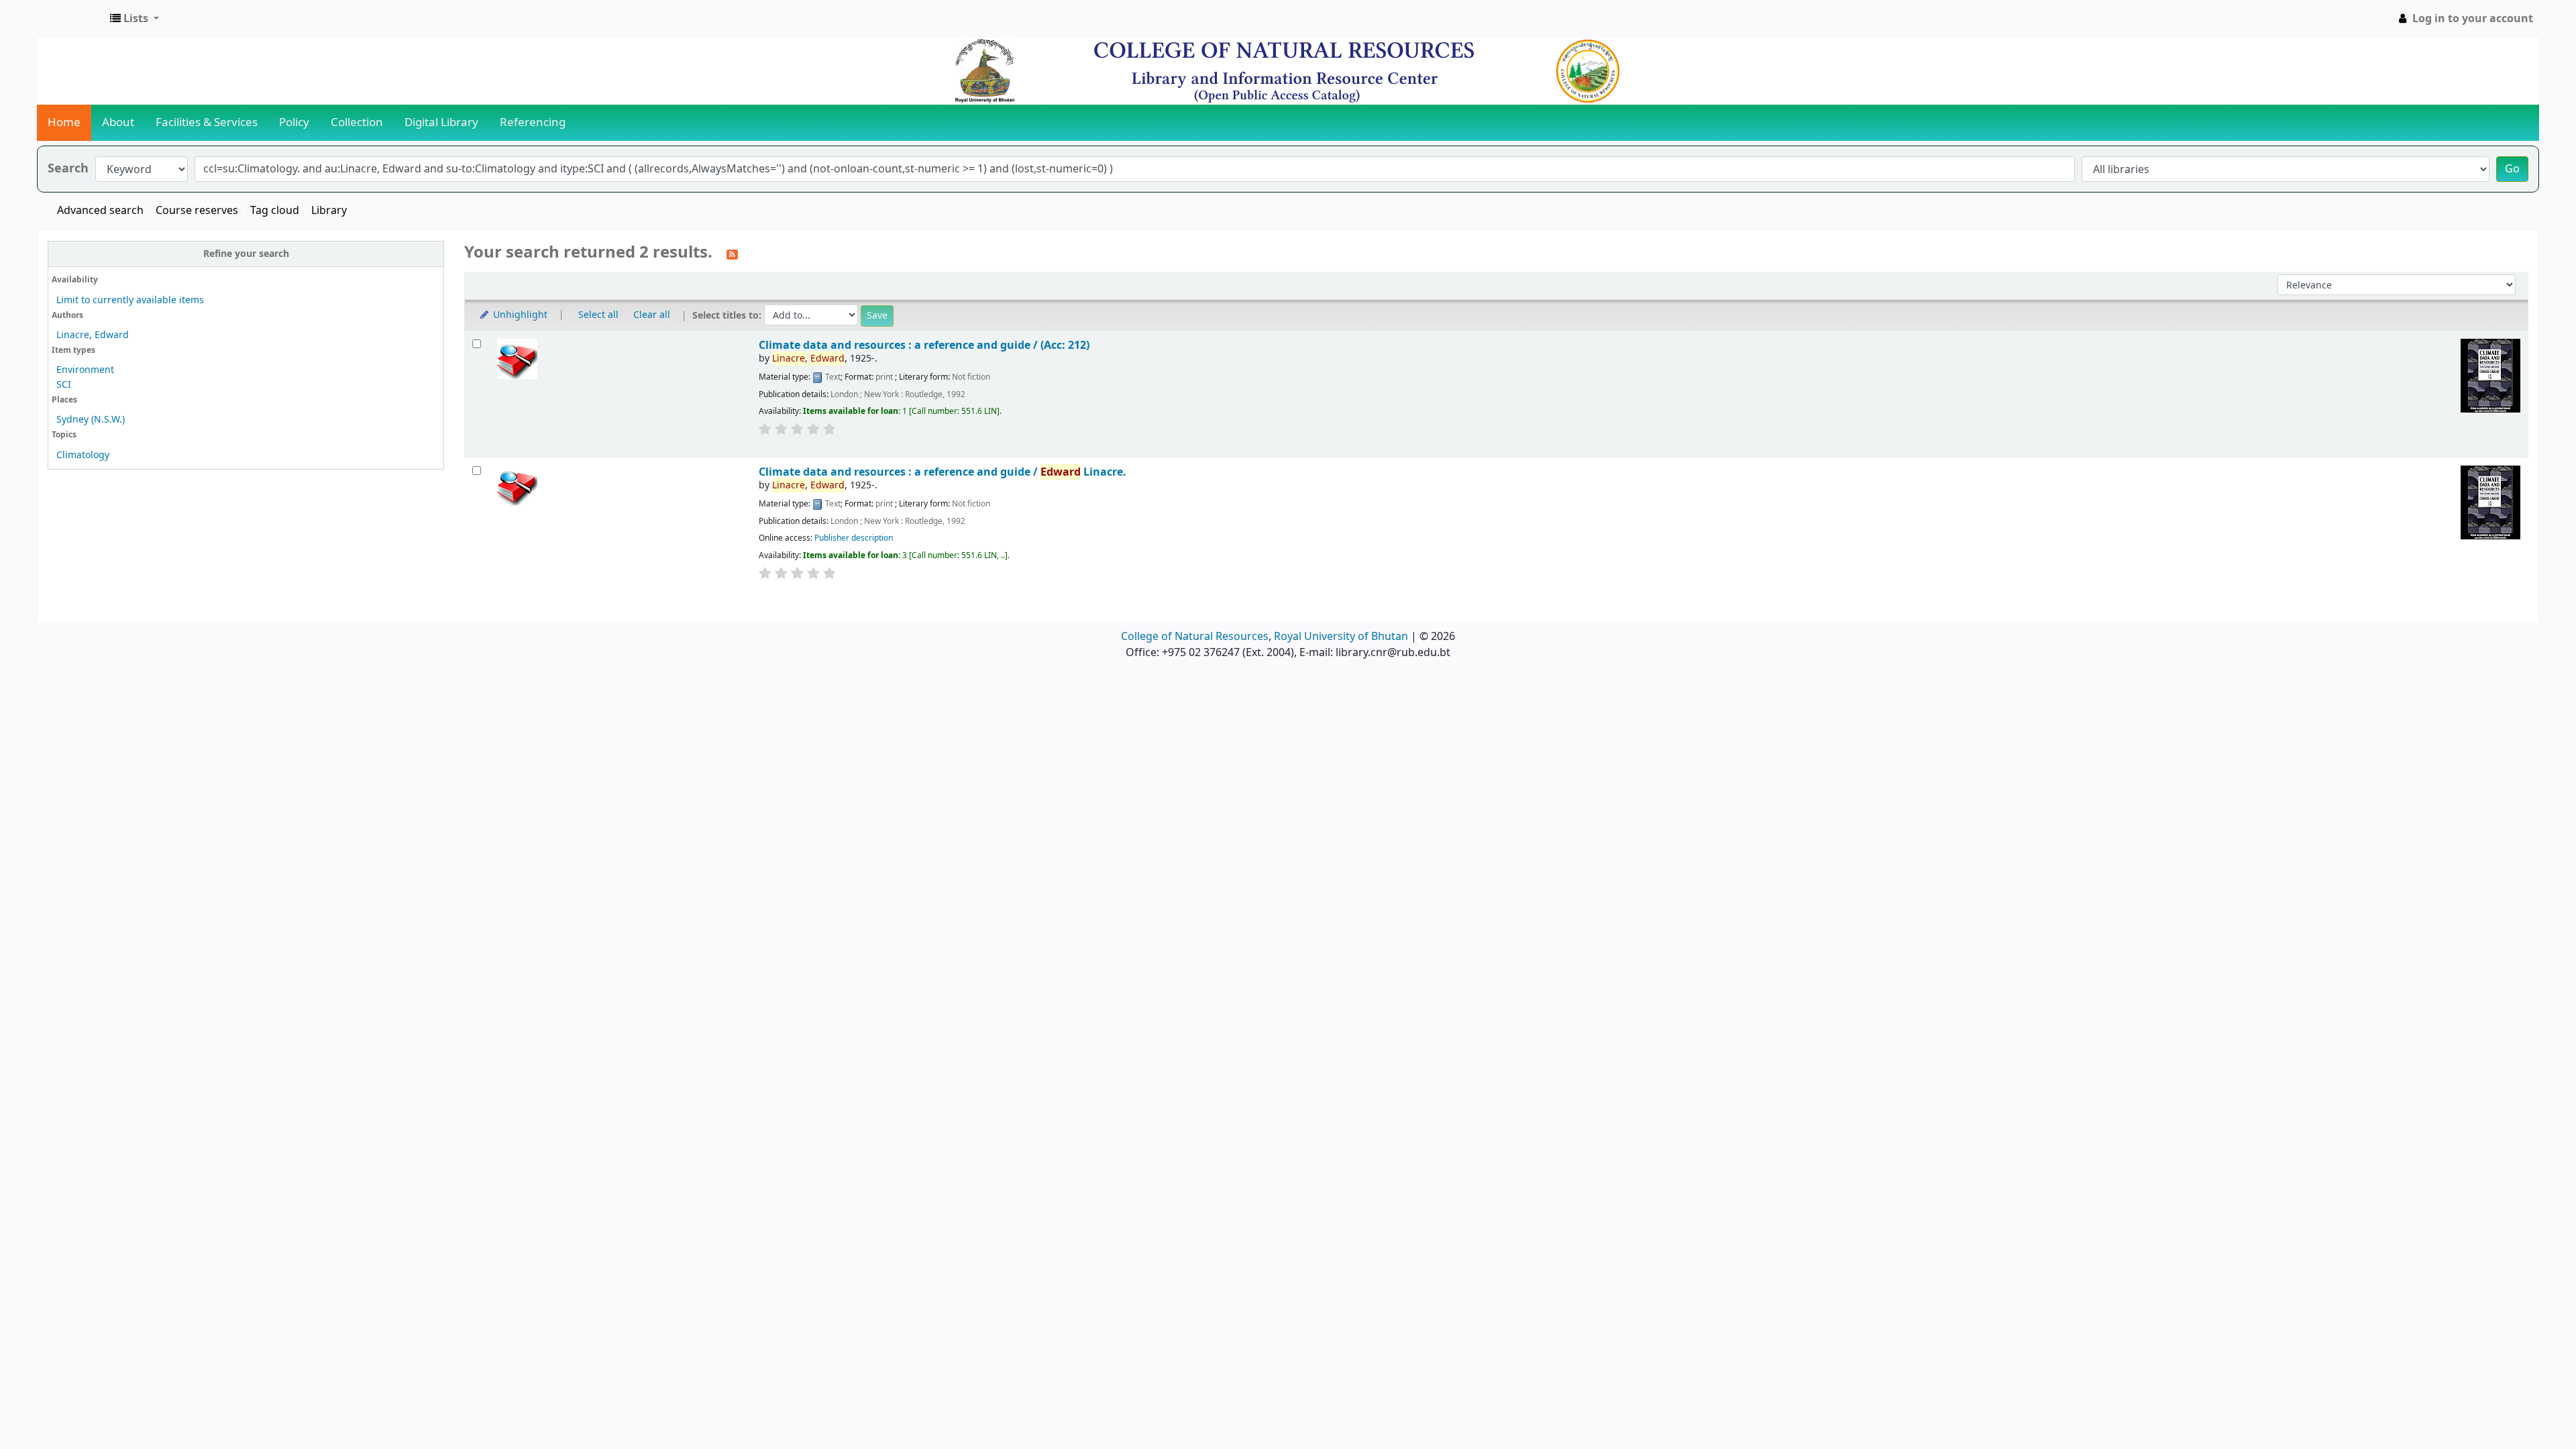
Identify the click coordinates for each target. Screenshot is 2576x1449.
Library (329, 211)
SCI (64, 385)
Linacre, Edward (93, 335)
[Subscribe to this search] (732, 254)
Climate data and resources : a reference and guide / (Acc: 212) (924, 345)
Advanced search (100, 211)
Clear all (652, 315)
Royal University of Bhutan (1341, 637)
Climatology (83, 455)
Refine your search (246, 254)
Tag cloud (275, 211)
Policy (294, 122)
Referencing (533, 122)
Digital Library (441, 122)
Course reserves (197, 211)
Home (64, 122)
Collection (357, 122)
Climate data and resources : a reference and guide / (943, 472)
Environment (85, 370)
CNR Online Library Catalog (71, 19)
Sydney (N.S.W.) (91, 420)
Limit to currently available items (130, 300)
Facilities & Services (207, 122)
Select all (598, 315)
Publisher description (854, 538)
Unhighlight (519, 315)
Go (2512, 169)
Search (68, 169)
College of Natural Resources (1195, 637)
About (118, 122)
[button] (135, 19)
